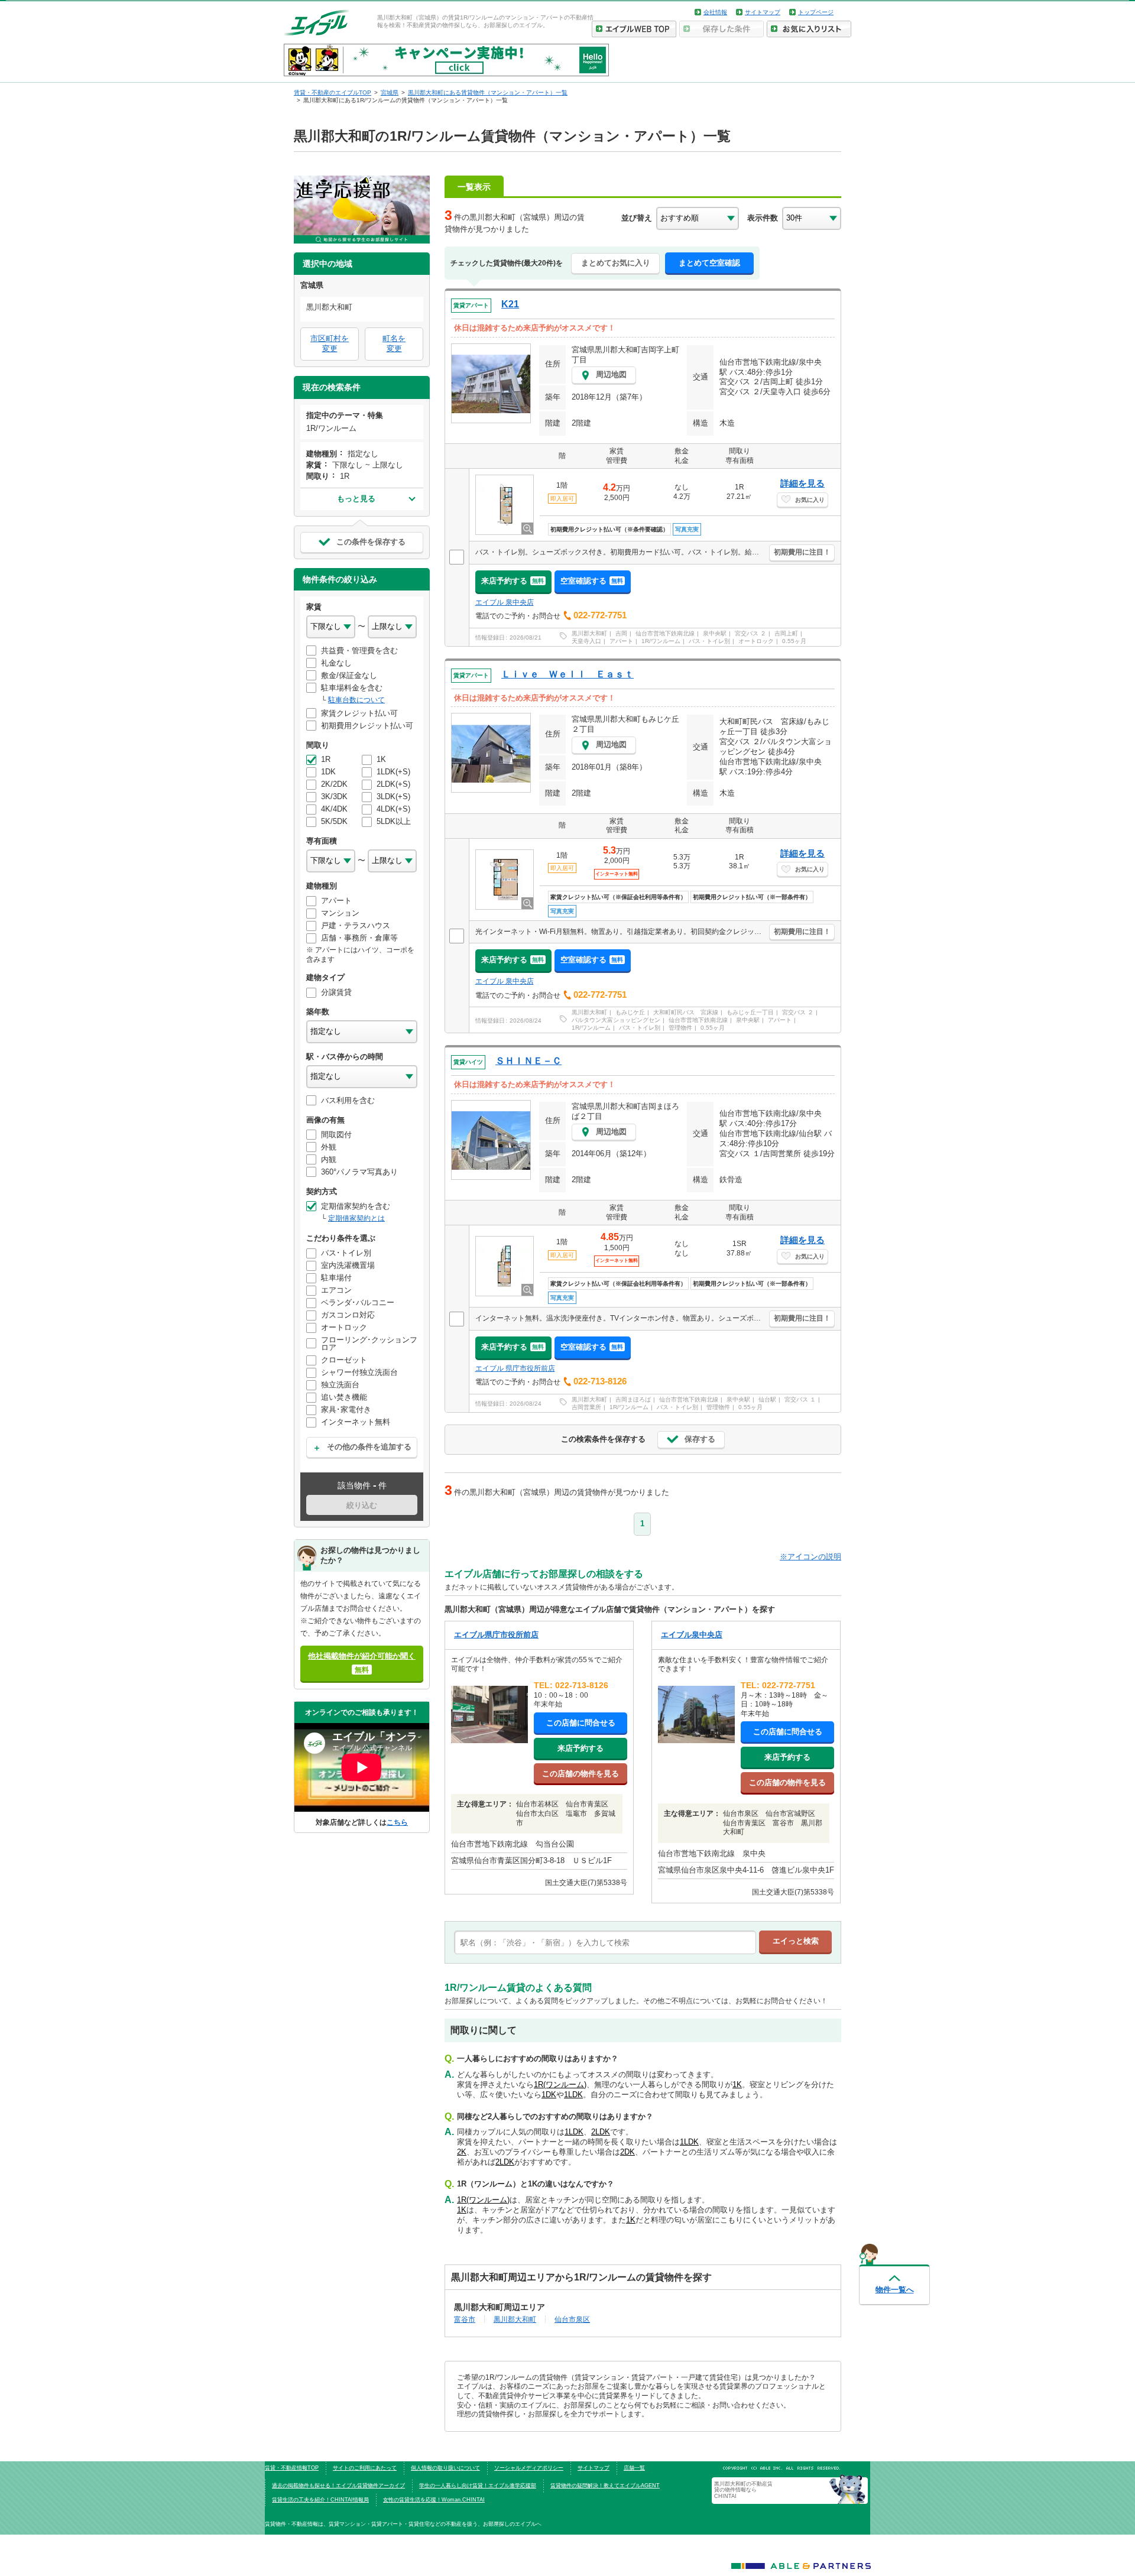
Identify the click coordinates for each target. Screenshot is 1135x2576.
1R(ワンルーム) (560, 2085)
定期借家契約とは (356, 1218)
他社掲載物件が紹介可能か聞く (362, 1662)
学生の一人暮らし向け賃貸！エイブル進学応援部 (478, 2486)
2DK (628, 2152)
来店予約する (513, 581)
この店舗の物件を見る (581, 1774)
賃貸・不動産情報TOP (292, 2468)
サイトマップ (763, 12)
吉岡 (621, 633)
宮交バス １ (800, 1399)
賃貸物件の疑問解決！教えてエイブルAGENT (605, 2486)
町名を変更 (394, 343)
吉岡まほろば (633, 1399)
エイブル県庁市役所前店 (496, 1635)
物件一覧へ (895, 2290)
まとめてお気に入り (616, 263)
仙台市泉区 (572, 2319)
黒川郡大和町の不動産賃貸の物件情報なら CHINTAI (743, 2490)
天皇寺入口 (586, 641)
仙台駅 (767, 1399)
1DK (549, 2095)
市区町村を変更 (330, 343)
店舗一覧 (634, 2468)
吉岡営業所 (586, 1407)
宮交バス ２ (750, 633)
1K (737, 2085)
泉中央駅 (715, 633)
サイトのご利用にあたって (365, 2468)
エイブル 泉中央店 (505, 602)
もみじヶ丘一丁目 (750, 1012)
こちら (397, 1822)
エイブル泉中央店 (692, 1635)
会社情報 (715, 12)
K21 (510, 304)
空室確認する (592, 581)
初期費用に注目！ (802, 552)
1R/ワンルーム (661, 641)
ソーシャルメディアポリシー (529, 2468)
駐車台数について (356, 700)
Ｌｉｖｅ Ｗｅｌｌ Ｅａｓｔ (567, 674)
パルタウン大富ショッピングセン (616, 1020)
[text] (605, 1942)
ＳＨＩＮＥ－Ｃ (528, 1061)
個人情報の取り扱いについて (445, 2468)
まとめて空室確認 (709, 263)
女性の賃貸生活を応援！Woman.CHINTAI (434, 2500)
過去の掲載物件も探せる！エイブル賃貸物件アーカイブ (338, 2486)
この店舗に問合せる (581, 1723)
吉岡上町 (786, 633)
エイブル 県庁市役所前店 (515, 1368)
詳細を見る (802, 483)
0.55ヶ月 (794, 641)
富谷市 (465, 2319)
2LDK (601, 2132)
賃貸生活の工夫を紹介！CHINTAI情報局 (320, 2500)
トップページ (816, 12)
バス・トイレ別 (709, 641)
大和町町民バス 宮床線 (686, 1012)
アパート (621, 641)
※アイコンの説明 (810, 1557)
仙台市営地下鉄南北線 (665, 633)
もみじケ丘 (630, 1012)
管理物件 (680, 1028)
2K (462, 2152)
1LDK (573, 2095)
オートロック (756, 641)
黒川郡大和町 (589, 633)
